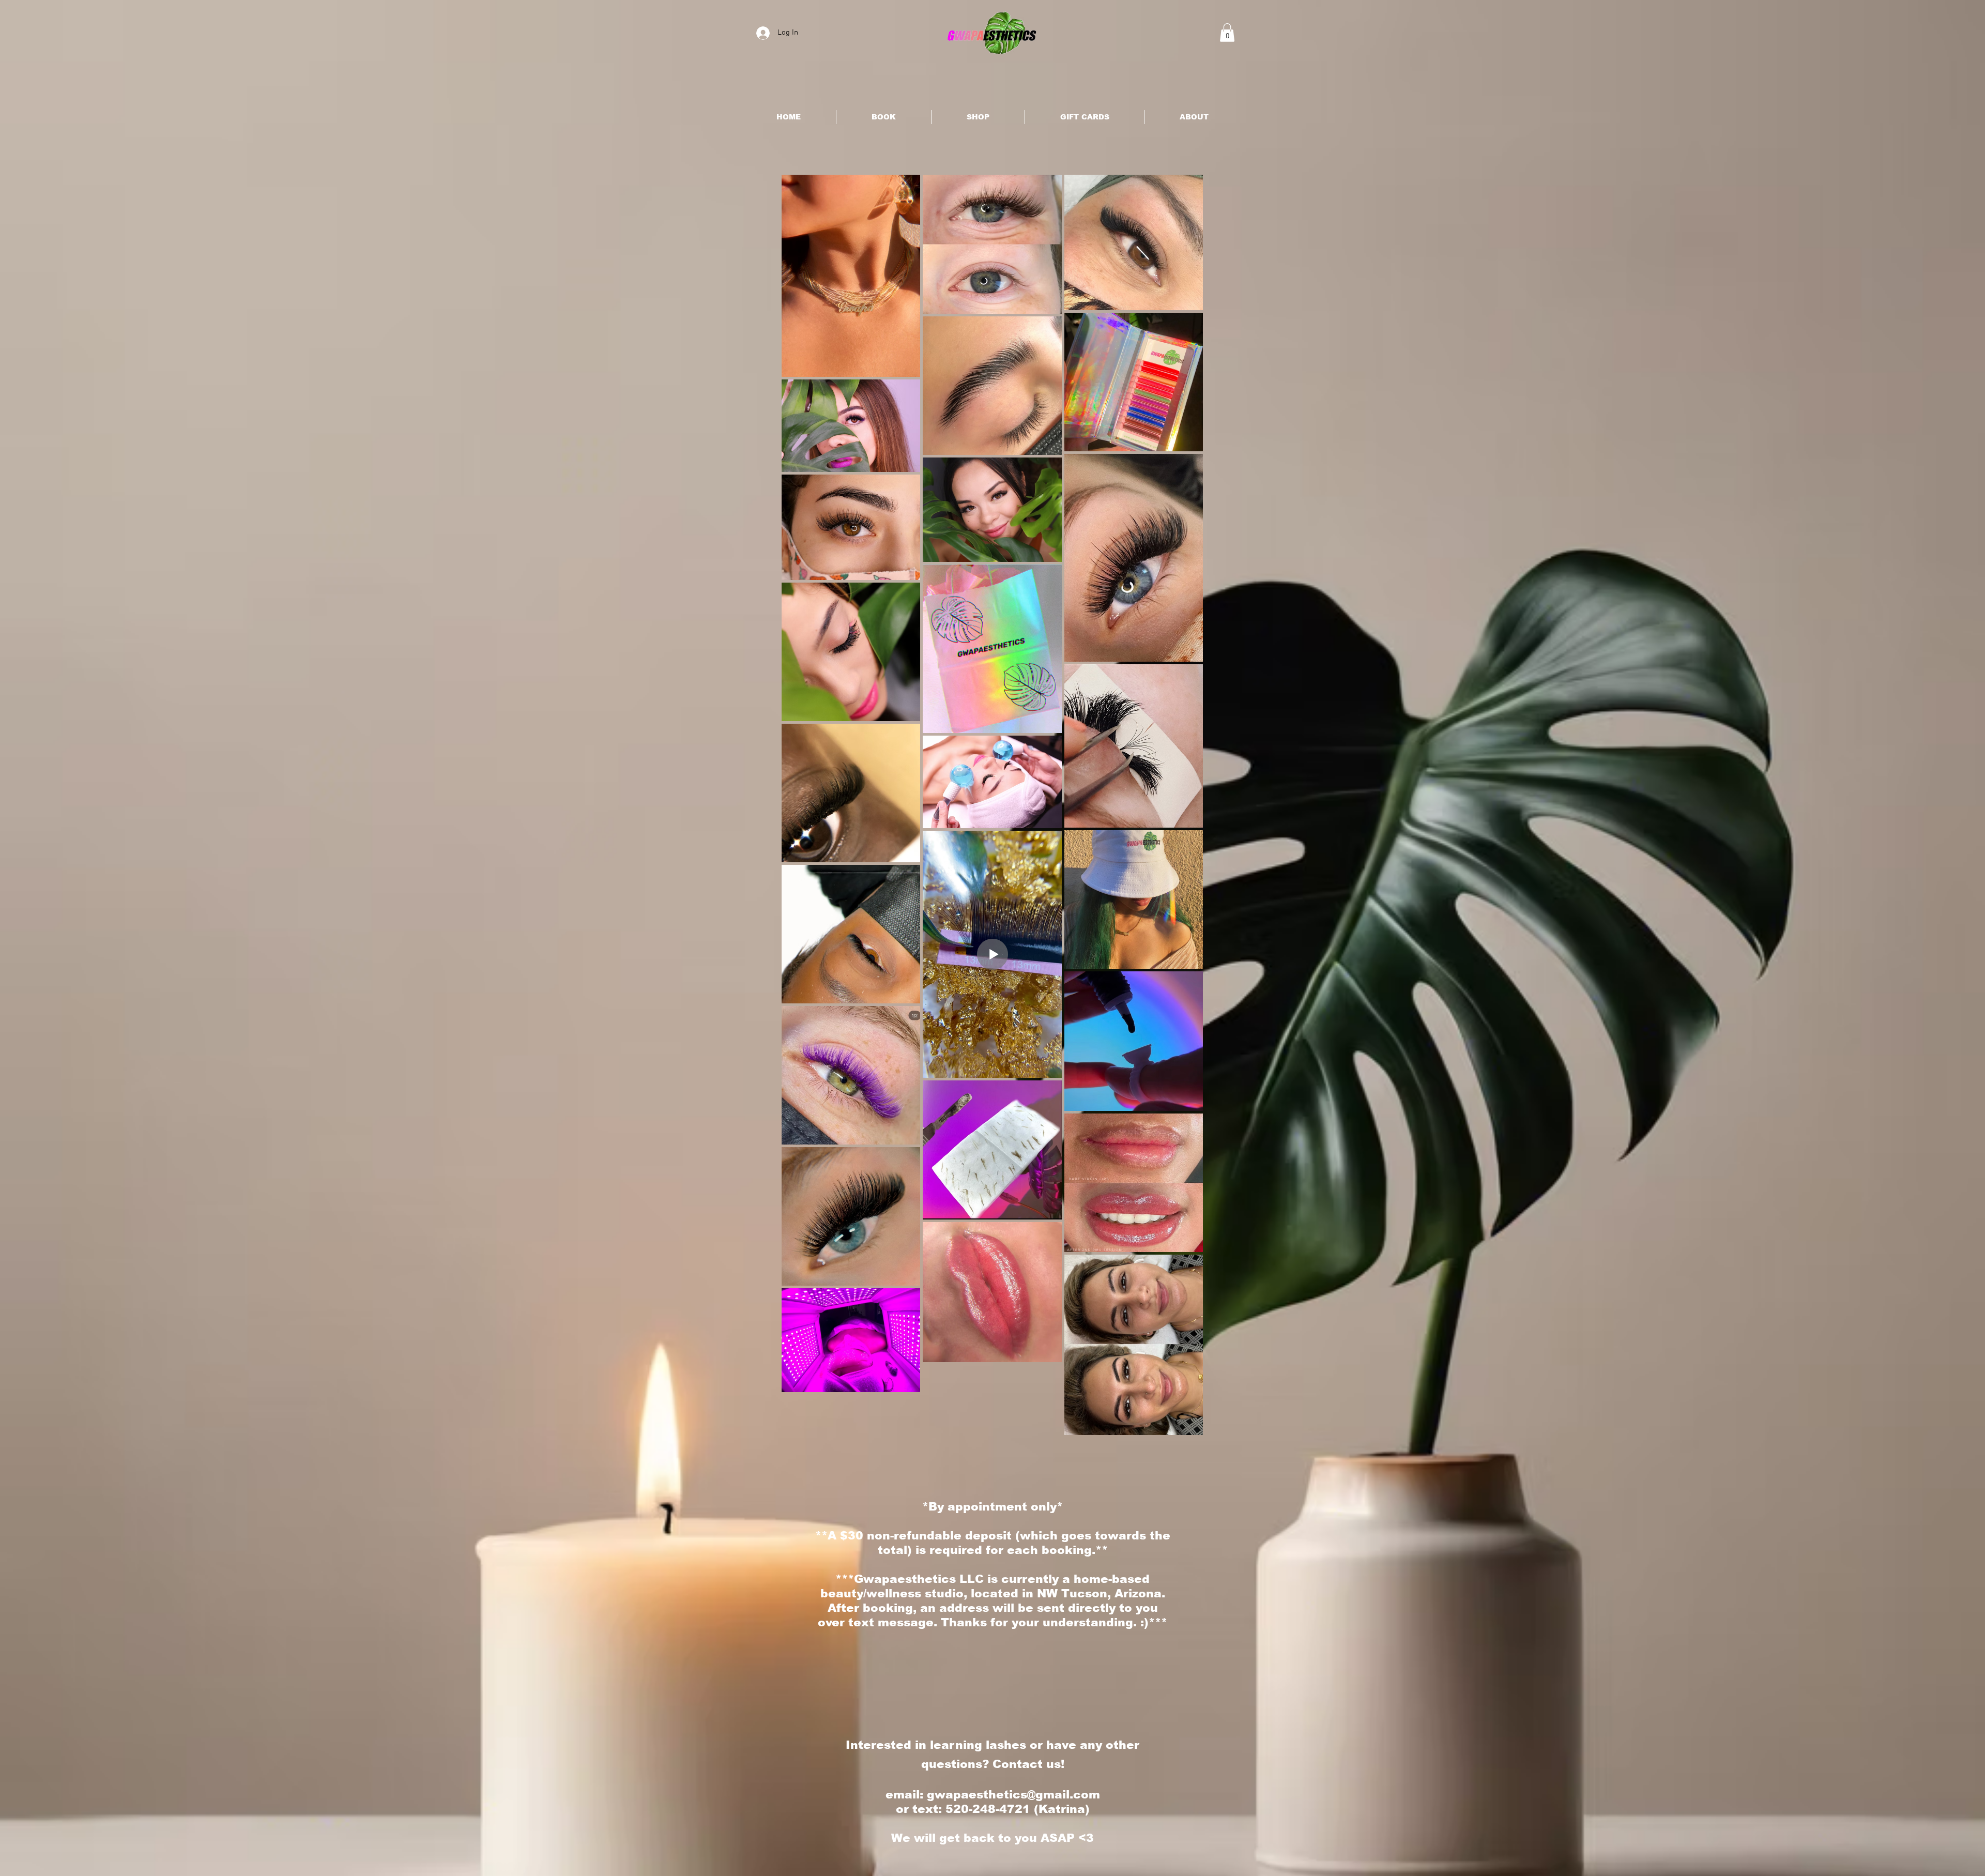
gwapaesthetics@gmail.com (1013, 1795)
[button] (1227, 33)
